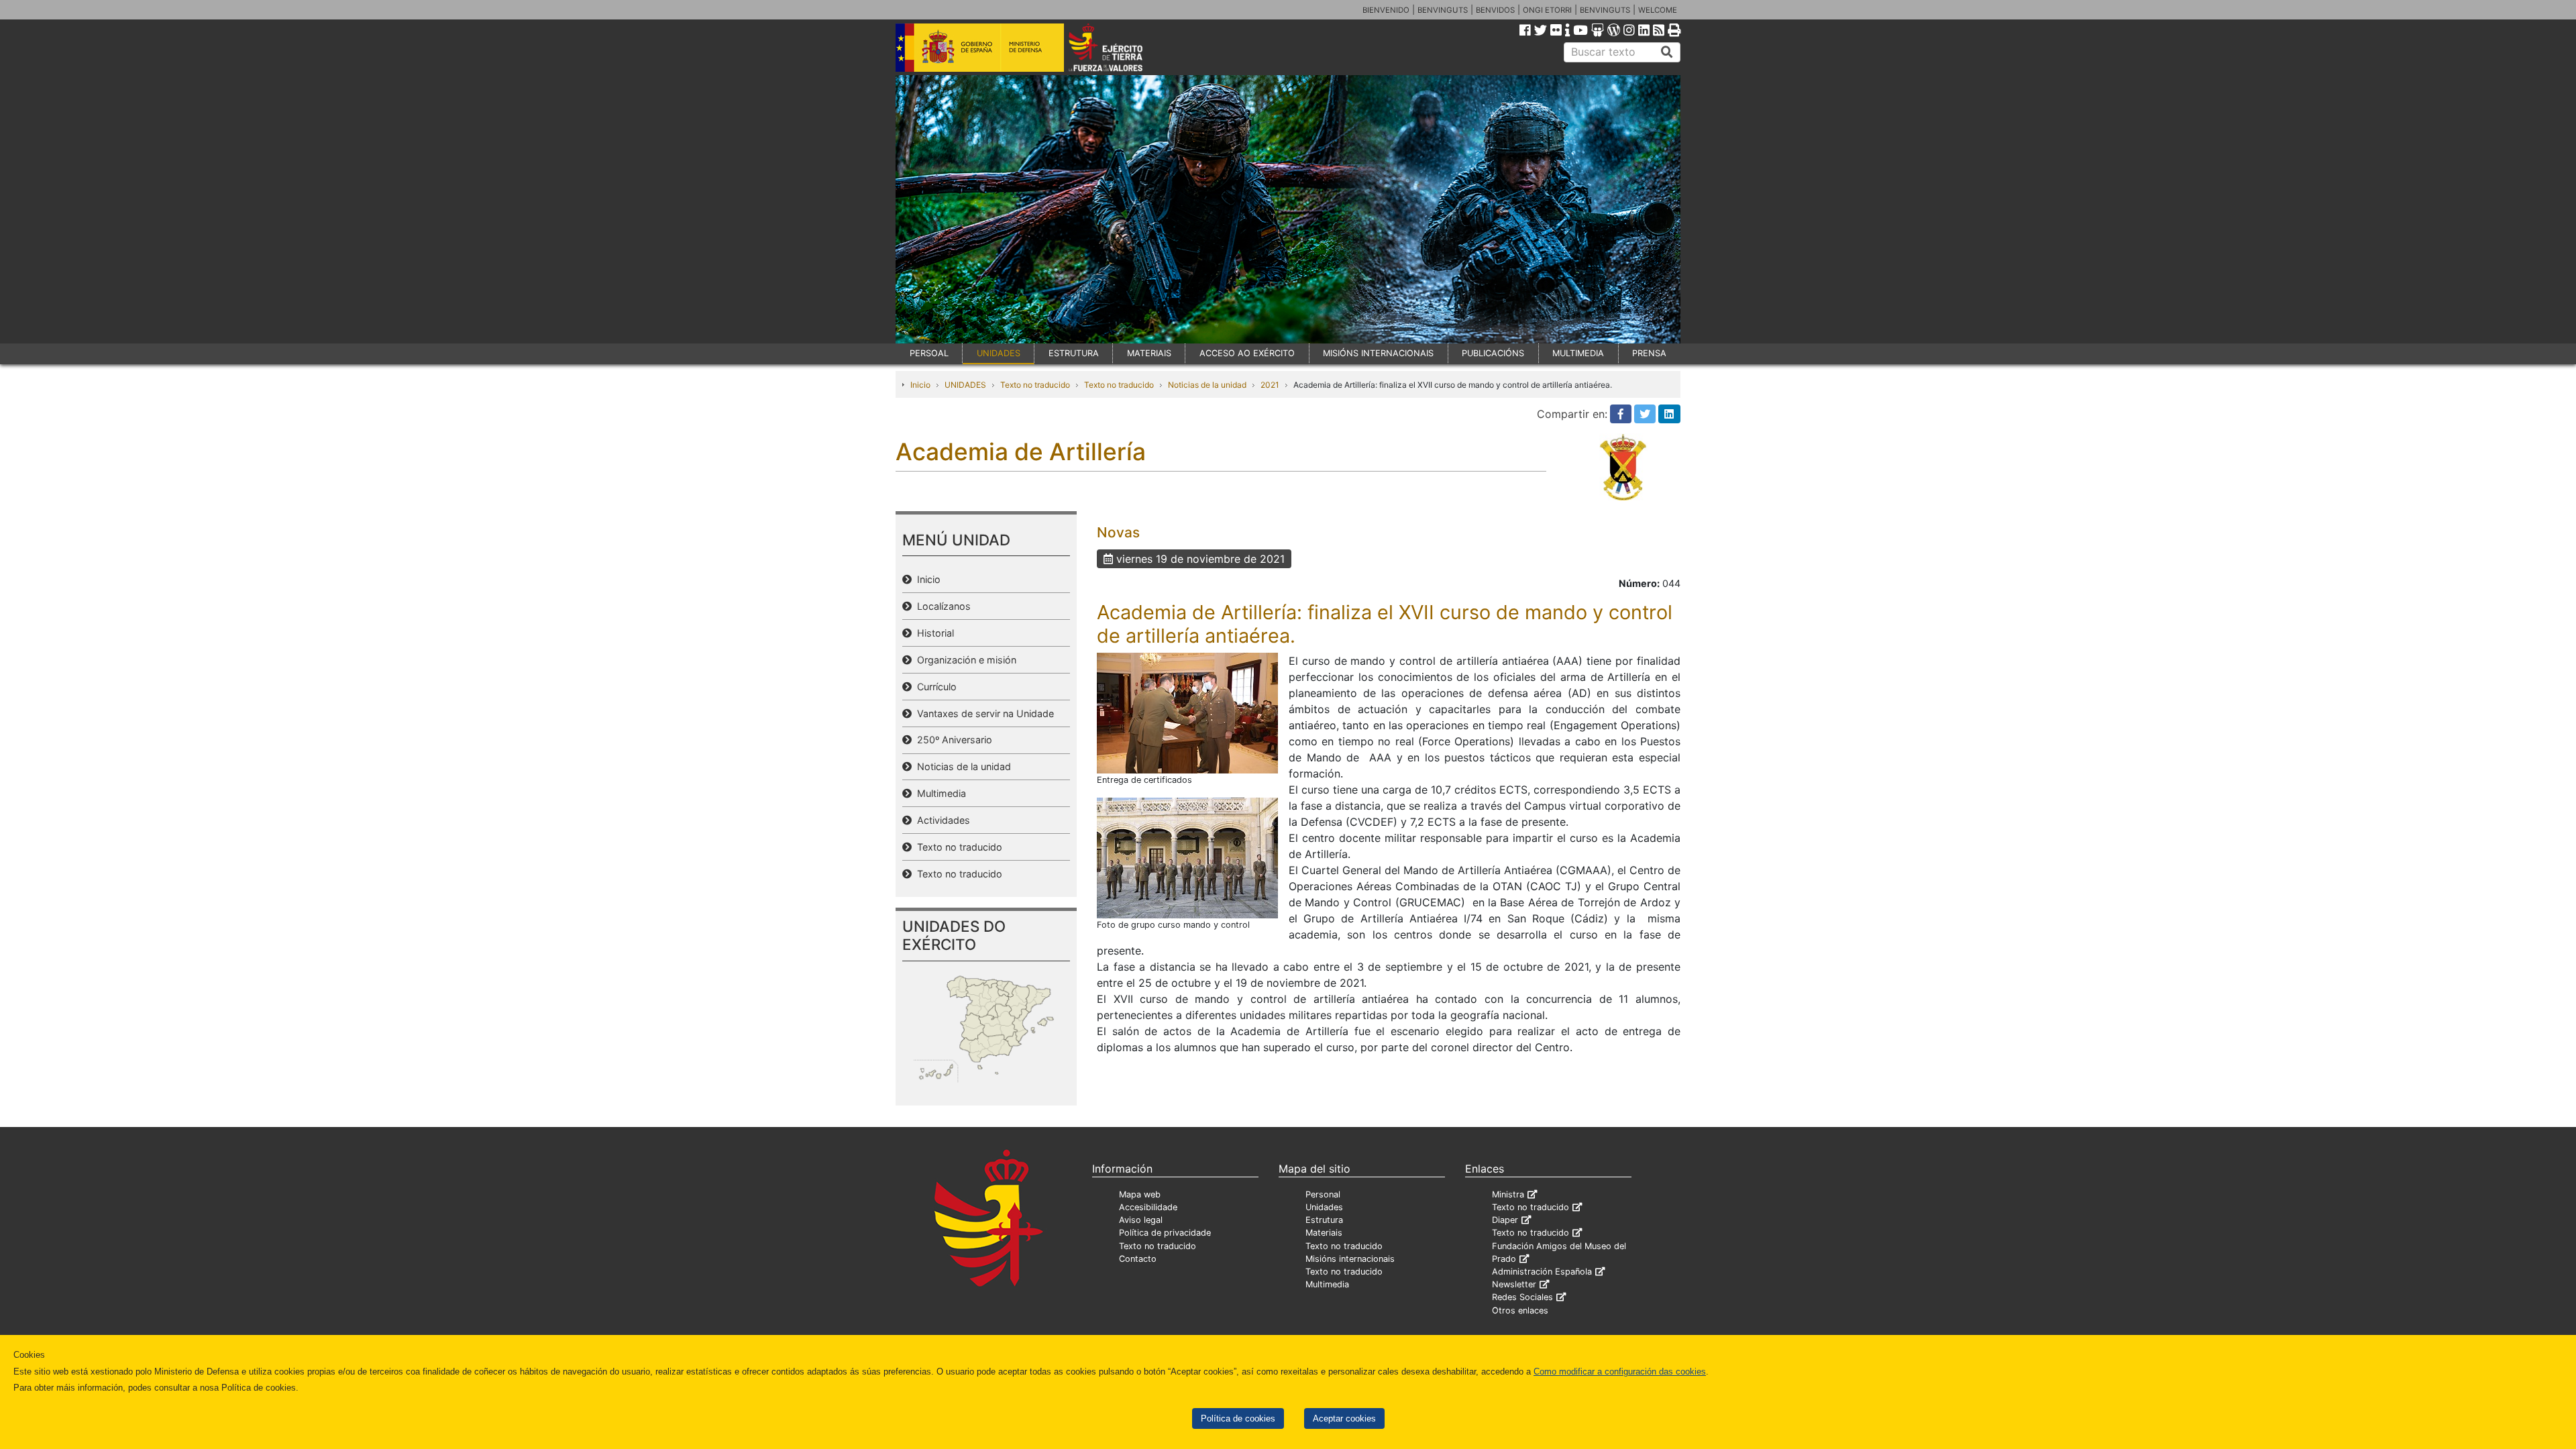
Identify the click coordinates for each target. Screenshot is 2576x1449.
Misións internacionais (1350, 1259)
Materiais (1324, 1233)
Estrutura (1324, 1220)
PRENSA (1649, 353)
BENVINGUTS (1443, 10)
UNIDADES (999, 353)
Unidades (1324, 1207)
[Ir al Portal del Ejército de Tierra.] (1121, 46)
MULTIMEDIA (1578, 353)
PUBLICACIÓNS (1493, 353)
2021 (1270, 385)
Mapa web (1140, 1194)
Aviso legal (1141, 1220)
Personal (1323, 1194)
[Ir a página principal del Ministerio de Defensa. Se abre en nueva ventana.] (980, 46)
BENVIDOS (1495, 10)
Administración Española (1542, 1272)
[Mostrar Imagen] (1187, 712)
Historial (933, 633)
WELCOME (1658, 10)
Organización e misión (964, 660)
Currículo (934, 687)
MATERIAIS (1149, 353)
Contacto (1138, 1259)
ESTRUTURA (1074, 353)
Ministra (1508, 1194)
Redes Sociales (1522, 1297)
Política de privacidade (1165, 1233)
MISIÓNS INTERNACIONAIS (1378, 353)
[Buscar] (1667, 52)
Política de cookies (1238, 1418)
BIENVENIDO (1386, 10)
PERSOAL (929, 353)
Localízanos (941, 606)
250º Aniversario (952, 740)
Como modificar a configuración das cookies (1620, 1372)
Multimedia (939, 793)
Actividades (941, 820)
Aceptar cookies (1344, 1418)
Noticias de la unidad (1207, 385)
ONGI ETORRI (1547, 10)
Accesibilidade (1148, 1207)
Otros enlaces (1520, 1310)
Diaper (1505, 1220)
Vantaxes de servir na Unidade (983, 713)
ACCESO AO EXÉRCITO (1247, 353)
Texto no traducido (1035, 385)
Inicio (920, 385)
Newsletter (1514, 1284)
